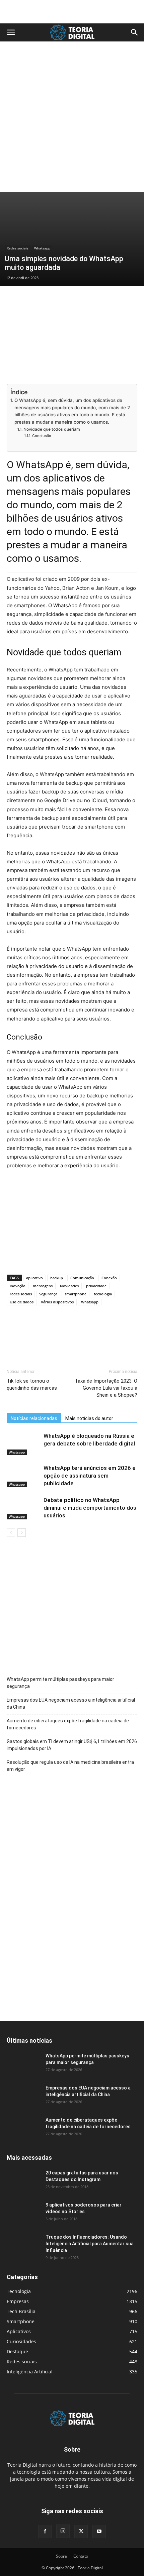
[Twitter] (29, 1340)
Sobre (61, 2556)
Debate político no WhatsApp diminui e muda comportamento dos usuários (90, 1508)
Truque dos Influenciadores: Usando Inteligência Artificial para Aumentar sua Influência (90, 2244)
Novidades (69, 1286)
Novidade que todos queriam (52, 429)
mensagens (43, 1286)
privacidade (96, 1286)
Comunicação (82, 1278)
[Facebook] (13, 1340)
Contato (81, 2556)
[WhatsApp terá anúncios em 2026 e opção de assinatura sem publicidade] (23, 1476)
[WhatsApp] (60, 1340)
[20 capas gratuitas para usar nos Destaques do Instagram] (23, 2181)
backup (57, 1278)
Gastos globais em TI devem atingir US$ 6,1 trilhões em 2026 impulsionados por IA (72, 1745)
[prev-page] (11, 1533)
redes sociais (21, 1294)
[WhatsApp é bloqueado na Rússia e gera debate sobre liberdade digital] (23, 1444)
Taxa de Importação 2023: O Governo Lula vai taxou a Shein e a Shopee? (106, 1388)
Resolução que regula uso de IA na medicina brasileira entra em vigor (70, 1766)
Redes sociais (18, 248)
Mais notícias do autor (89, 1418)
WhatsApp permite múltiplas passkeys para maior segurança (60, 1683)
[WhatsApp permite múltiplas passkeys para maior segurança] (23, 2064)
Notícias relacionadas (34, 1418)
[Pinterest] (44, 1340)
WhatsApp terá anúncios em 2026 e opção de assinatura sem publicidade (90, 1476)
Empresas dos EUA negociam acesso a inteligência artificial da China (71, 1703)
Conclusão (42, 436)
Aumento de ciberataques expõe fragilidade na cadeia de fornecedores (68, 1724)
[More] (75, 1340)
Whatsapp (42, 248)
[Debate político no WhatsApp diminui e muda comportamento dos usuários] (23, 1508)
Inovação (18, 1286)
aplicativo (34, 1278)
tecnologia (103, 1294)
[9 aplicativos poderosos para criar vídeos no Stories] (23, 2213)
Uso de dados (22, 1302)
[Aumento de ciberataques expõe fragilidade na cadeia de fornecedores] (23, 2128)
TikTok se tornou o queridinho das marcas (32, 1384)
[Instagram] (63, 2531)
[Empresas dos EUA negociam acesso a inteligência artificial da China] (23, 2096)
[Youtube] (99, 2532)
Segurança (48, 1294)
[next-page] (22, 1533)
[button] (11, 32)
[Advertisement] (72, 12)
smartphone (76, 1294)
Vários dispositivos (57, 1302)
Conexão (109, 1278)
